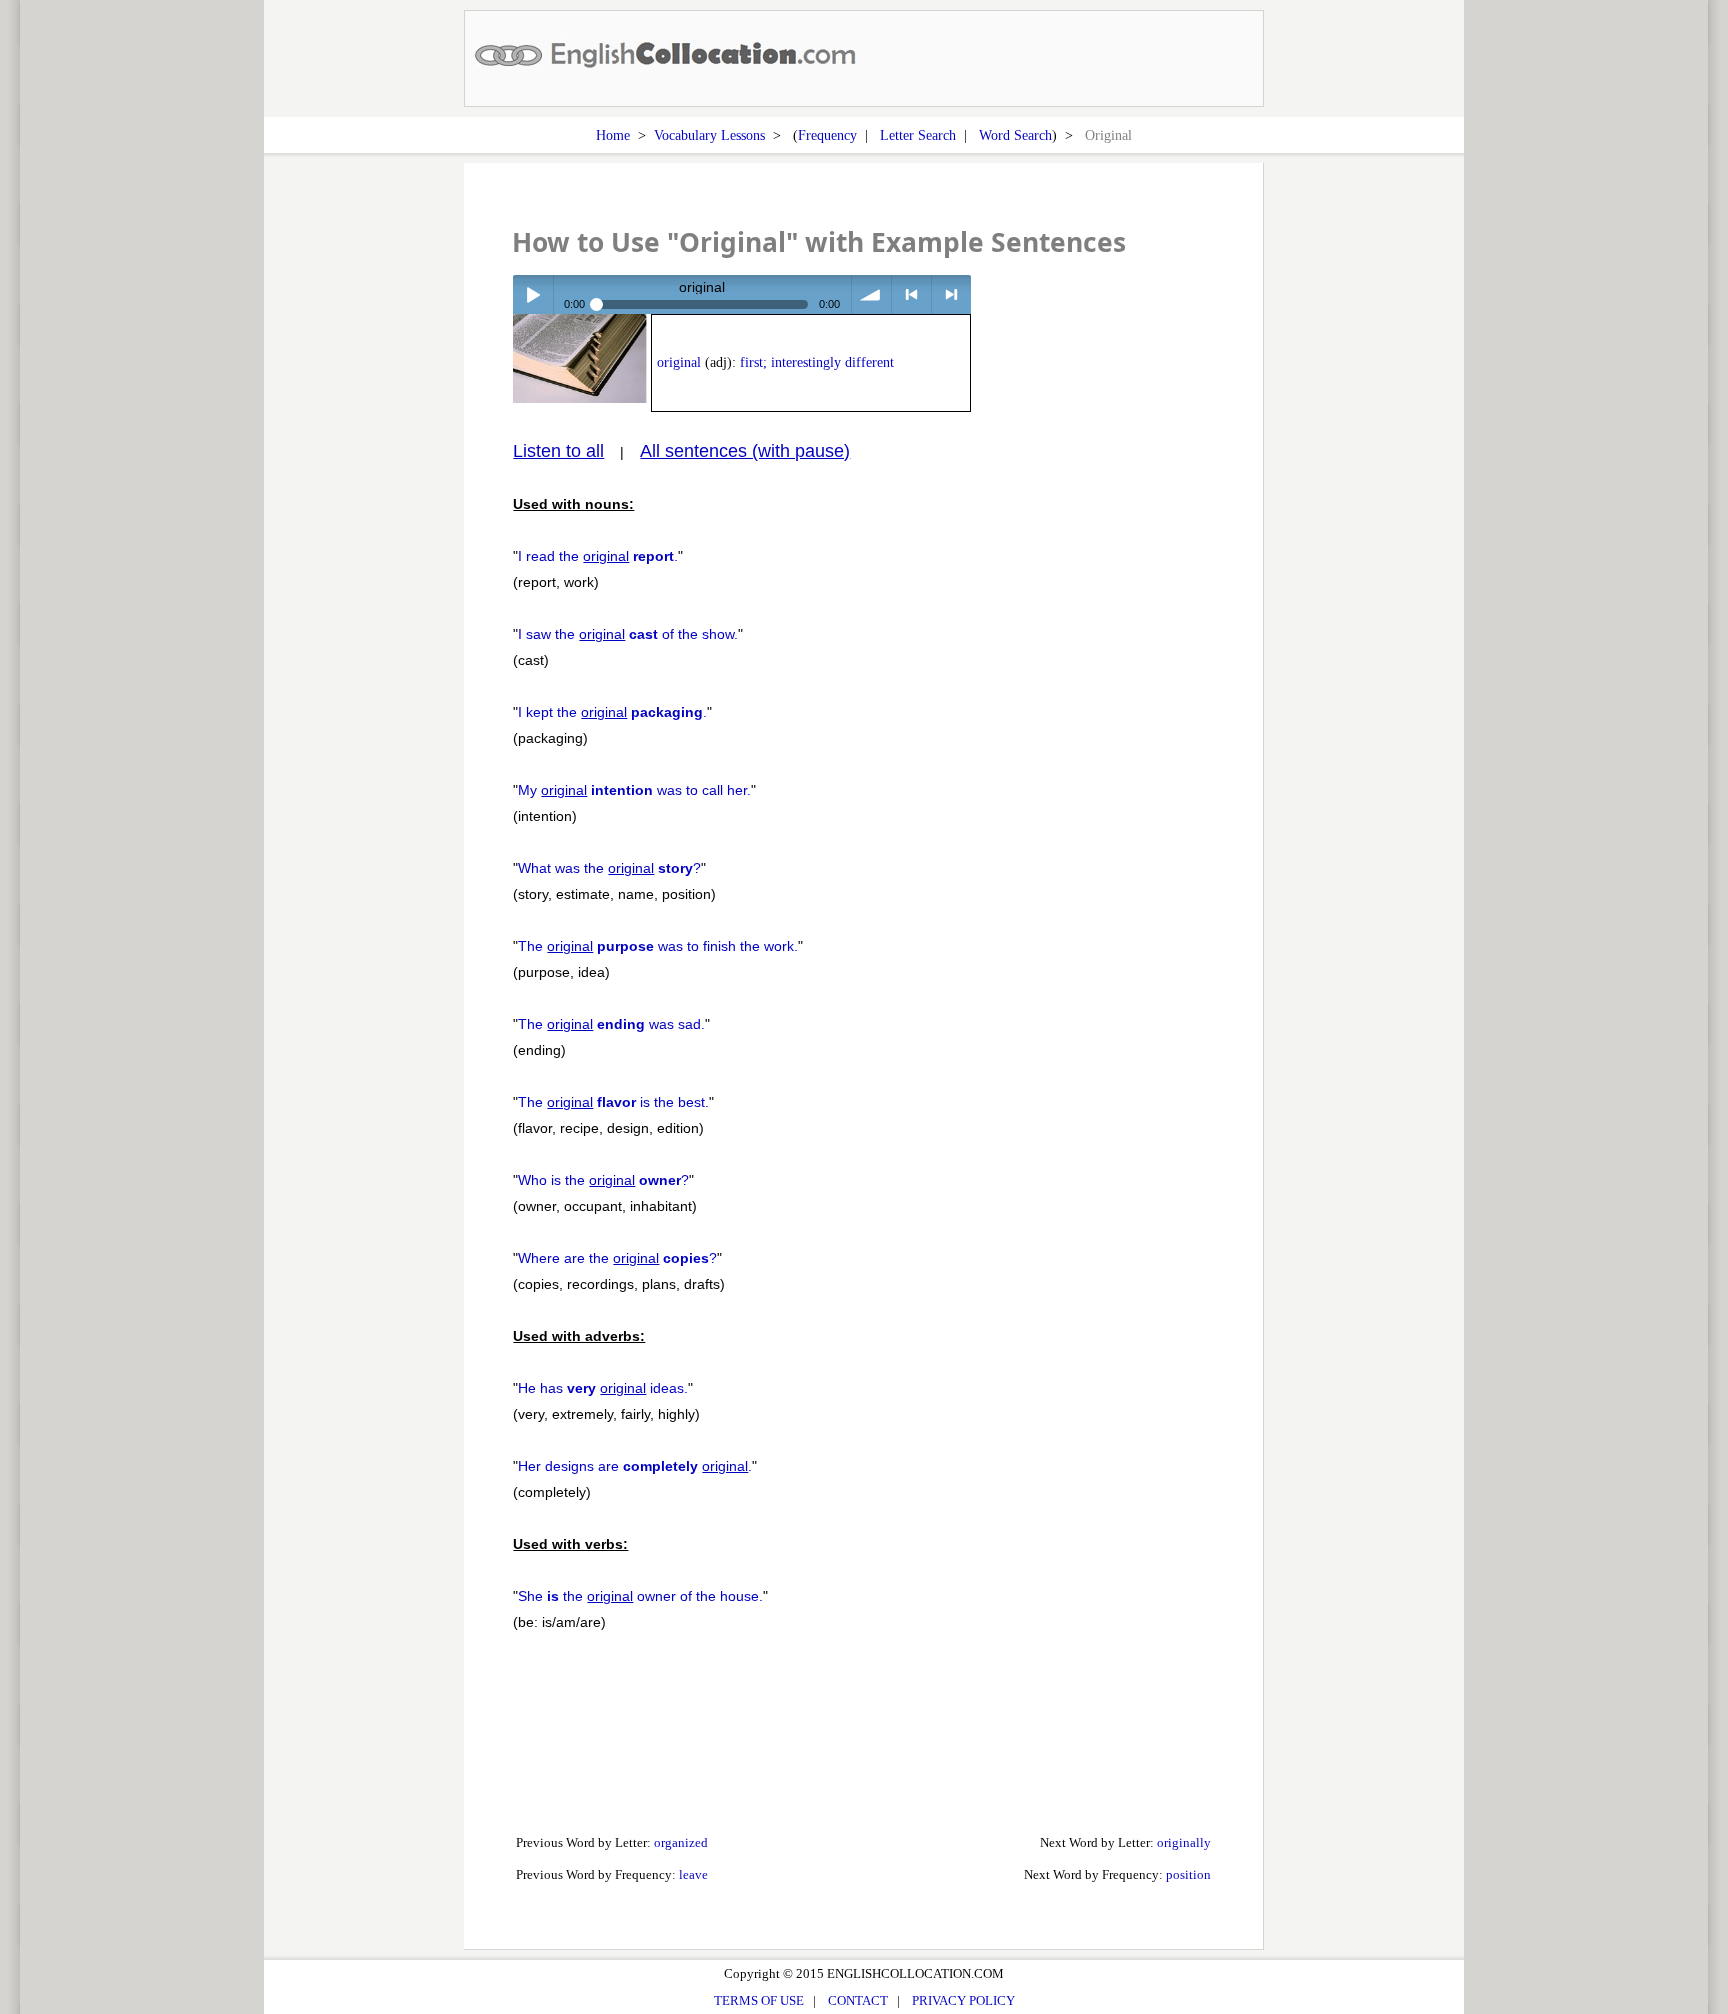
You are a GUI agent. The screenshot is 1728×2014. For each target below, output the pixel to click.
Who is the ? (603, 1180)
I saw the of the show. (628, 634)
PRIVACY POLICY (963, 2000)
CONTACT (858, 2000)
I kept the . (612, 712)
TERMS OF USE (759, 2000)
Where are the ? (617, 1258)
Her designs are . (635, 1466)
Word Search (1015, 135)
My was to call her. (634, 790)
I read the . (598, 556)
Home (613, 135)
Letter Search (918, 135)
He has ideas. (603, 1388)
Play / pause (532, 294)
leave (693, 1874)
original (679, 362)
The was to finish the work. (658, 946)
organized (681, 1842)
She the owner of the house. (640, 1596)
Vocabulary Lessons (709, 135)
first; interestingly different (817, 362)
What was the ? (609, 868)
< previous (911, 294)
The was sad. (611, 1024)
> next (951, 294)
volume (871, 294)
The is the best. (613, 1102)
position (1188, 1874)
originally (1184, 1842)
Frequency (827, 135)
